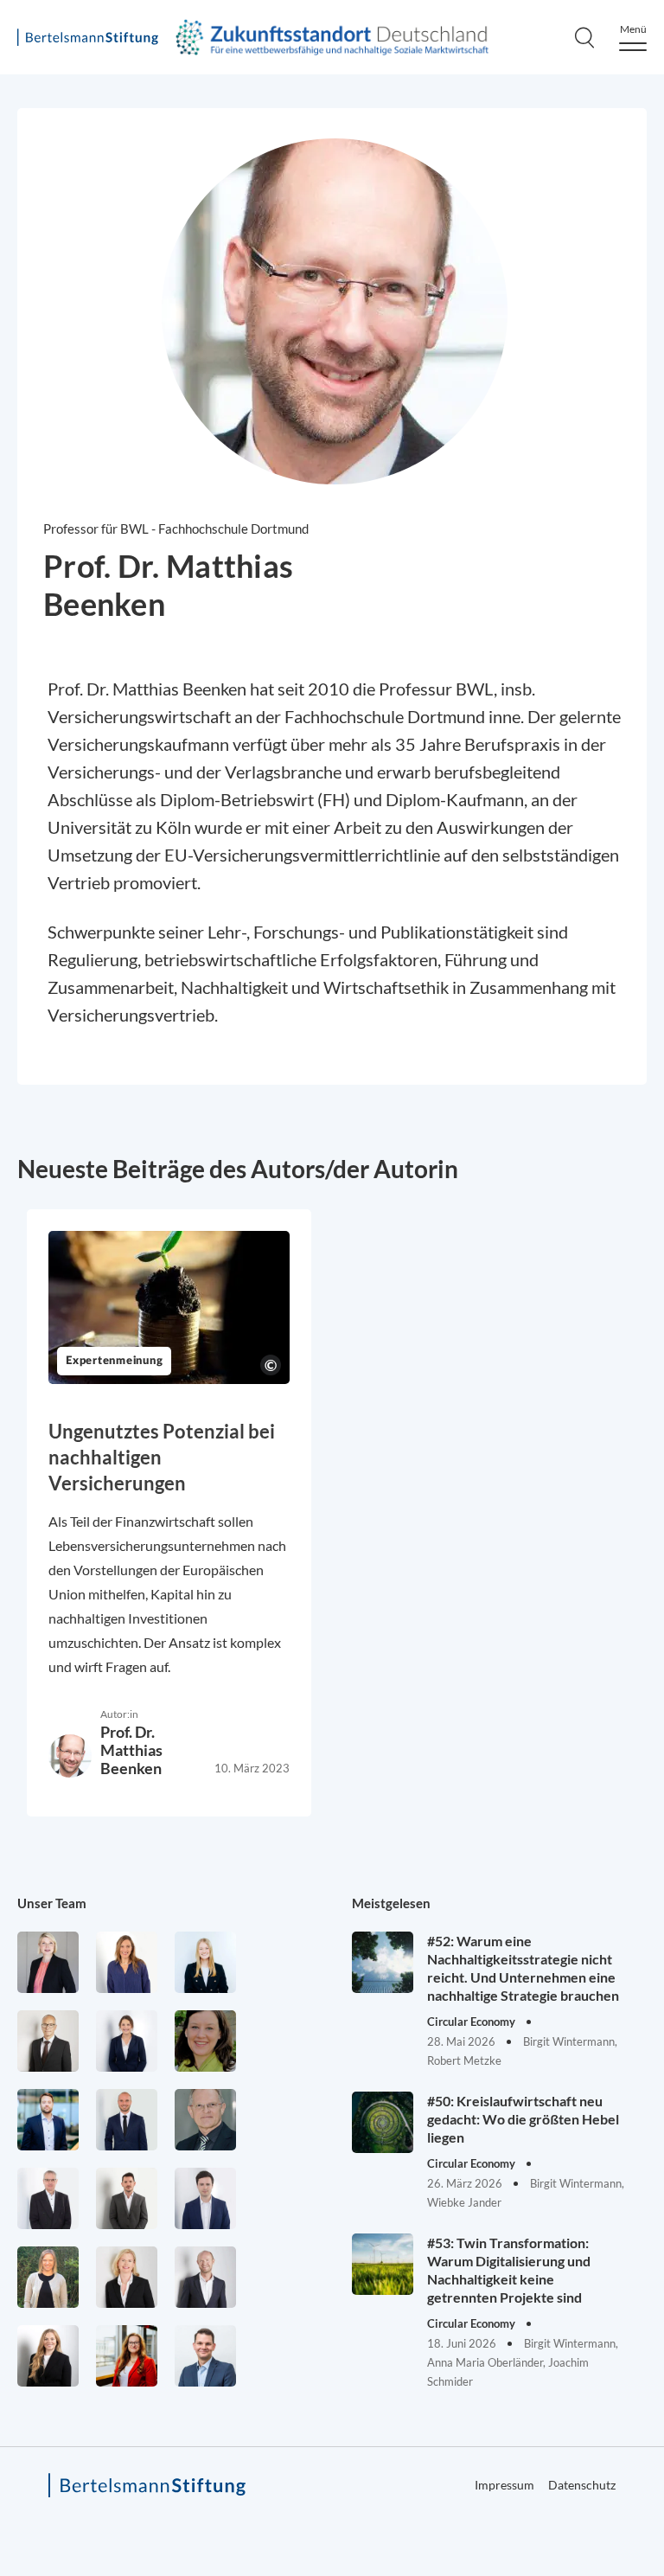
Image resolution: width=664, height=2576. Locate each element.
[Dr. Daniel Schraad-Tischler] (205, 2277)
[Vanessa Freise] (205, 1962)
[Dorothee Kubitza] (205, 2041)
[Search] (584, 37)
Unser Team (52, 1903)
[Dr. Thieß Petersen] (48, 2198)
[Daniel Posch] (127, 2198)
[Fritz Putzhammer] (205, 2198)
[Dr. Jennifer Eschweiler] (127, 1962)
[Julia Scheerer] (48, 2277)
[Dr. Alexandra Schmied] (127, 2277)
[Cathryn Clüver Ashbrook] (48, 1962)
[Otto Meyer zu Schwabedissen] (127, 2120)
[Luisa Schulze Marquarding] (48, 2356)
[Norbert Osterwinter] (205, 2120)
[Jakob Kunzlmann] (48, 2120)
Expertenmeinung (114, 1361)
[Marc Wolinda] (205, 2356)
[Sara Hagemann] (127, 2041)
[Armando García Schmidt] (48, 2041)
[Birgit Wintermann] (127, 2356)
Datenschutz (582, 2485)
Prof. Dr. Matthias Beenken (131, 1750)
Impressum (504, 2485)
